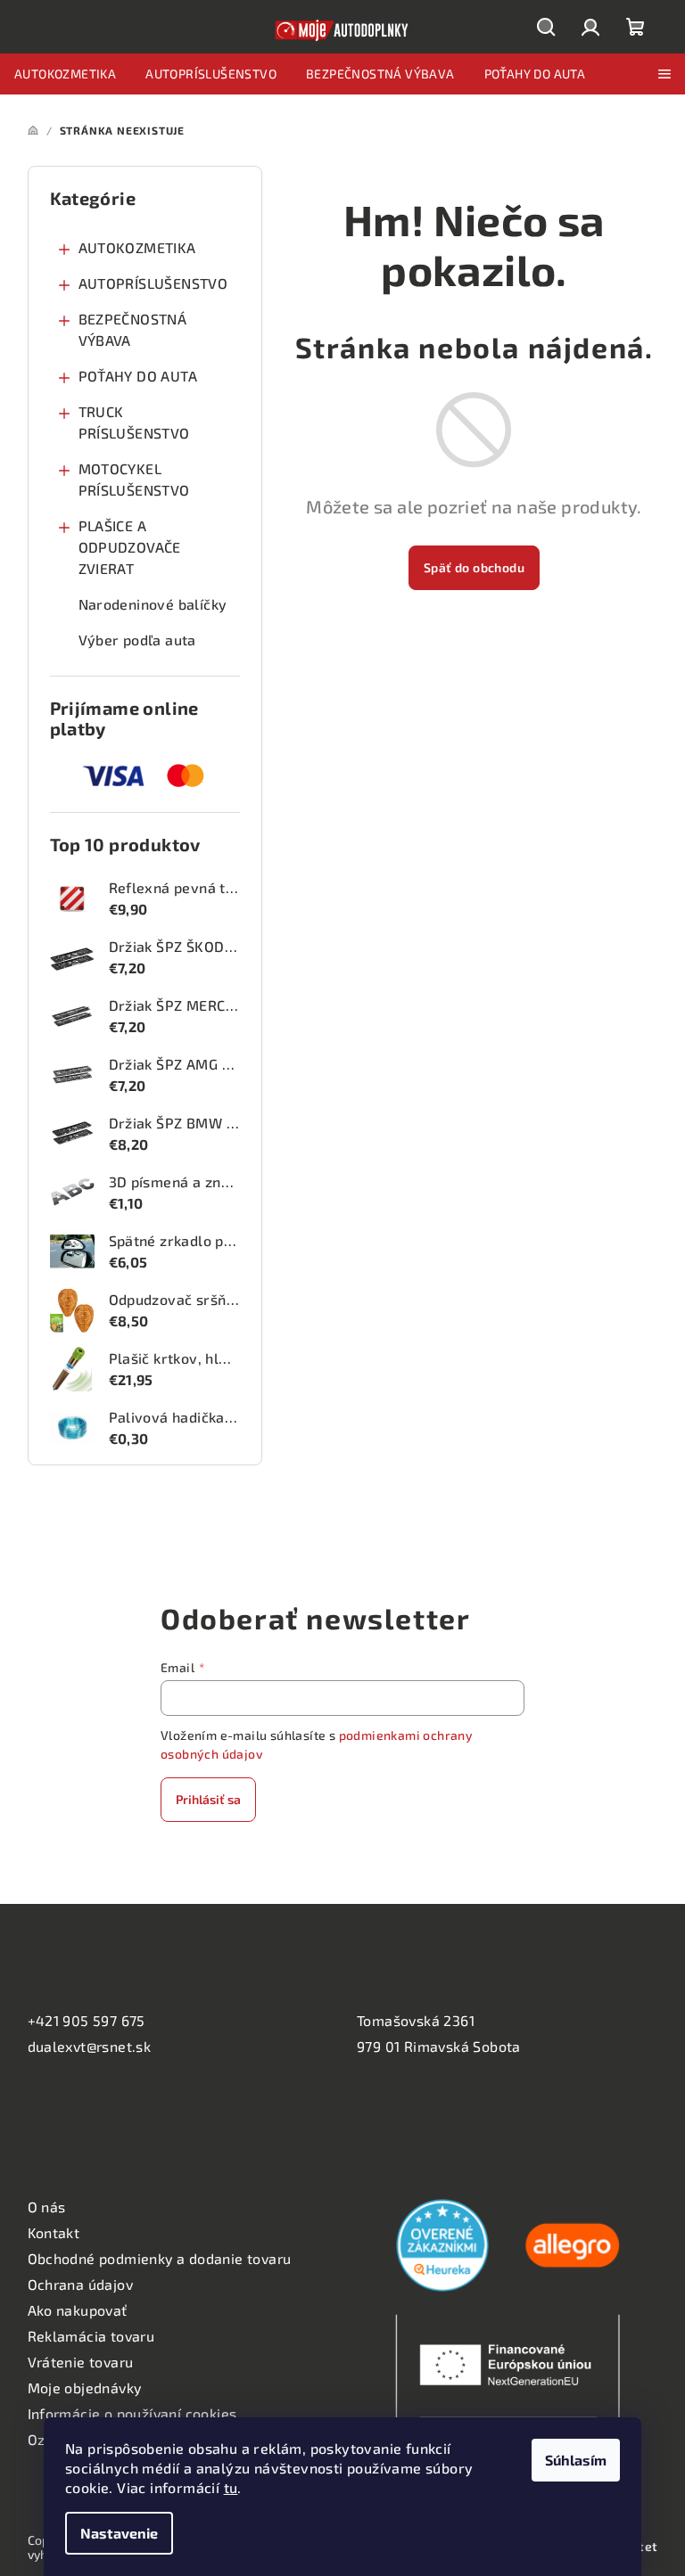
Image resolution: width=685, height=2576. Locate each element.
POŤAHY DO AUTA (138, 376)
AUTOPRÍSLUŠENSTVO (153, 283)
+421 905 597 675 (87, 2020)
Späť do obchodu (474, 567)
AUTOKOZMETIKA (137, 247)
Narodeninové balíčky (153, 604)
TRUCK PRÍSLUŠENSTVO (134, 422)
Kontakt (54, 2232)
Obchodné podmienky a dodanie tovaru (160, 2258)
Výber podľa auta (137, 640)
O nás (47, 2207)
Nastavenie (119, 2533)
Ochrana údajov (81, 2284)
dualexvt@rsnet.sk (90, 2046)
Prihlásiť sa (208, 1799)
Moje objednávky (85, 2387)
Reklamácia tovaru (91, 2336)
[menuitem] (65, 74)
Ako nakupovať (78, 2310)
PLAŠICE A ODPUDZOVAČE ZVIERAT (130, 547)
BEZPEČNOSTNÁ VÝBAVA (133, 329)
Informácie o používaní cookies (132, 2413)
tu (231, 2487)
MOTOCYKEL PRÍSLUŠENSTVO (134, 479)
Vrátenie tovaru (81, 2362)
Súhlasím (576, 2460)
